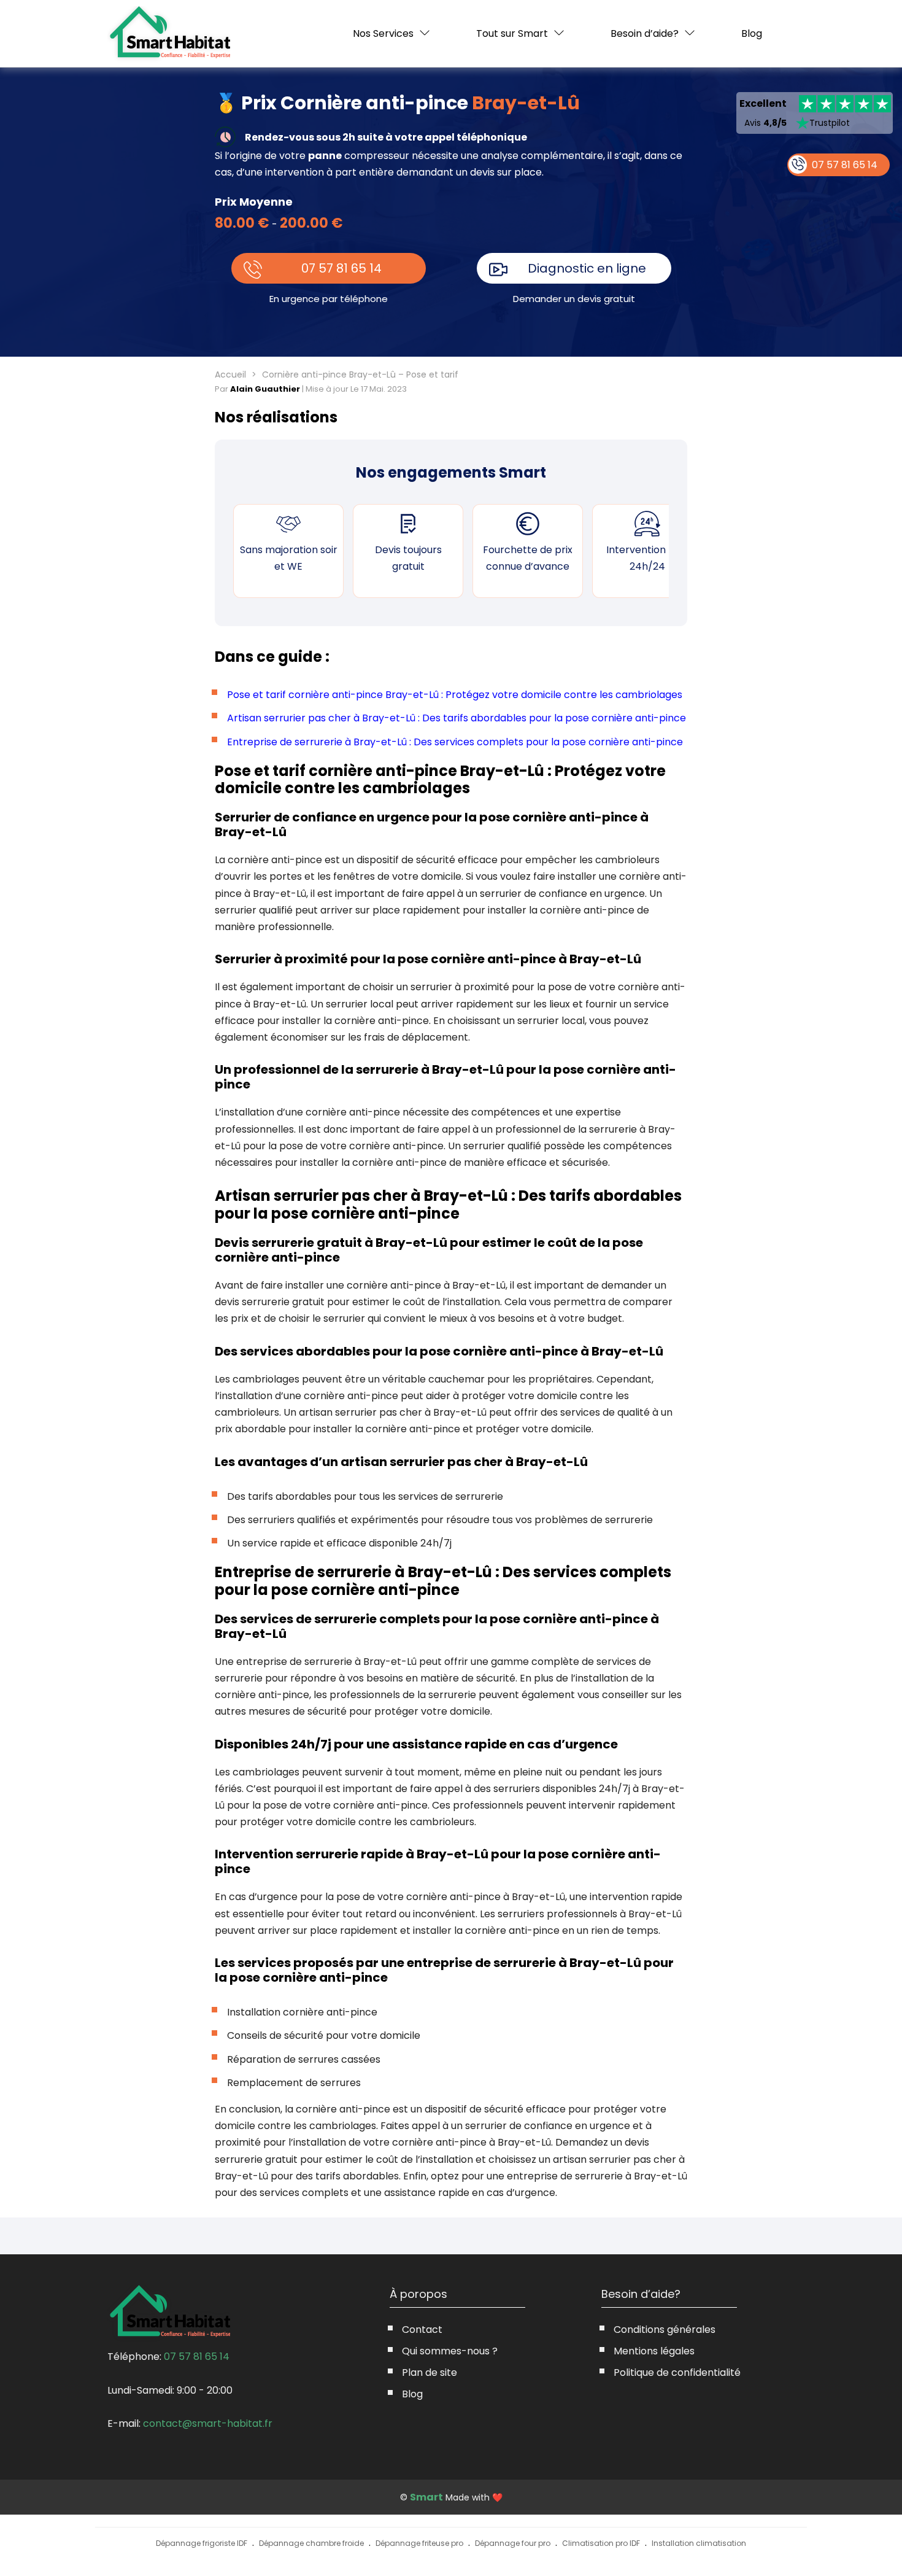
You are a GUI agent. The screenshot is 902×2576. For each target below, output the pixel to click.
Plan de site (430, 2372)
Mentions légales (654, 2351)
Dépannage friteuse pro (419, 2543)
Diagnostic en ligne (587, 268)
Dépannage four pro (513, 2543)
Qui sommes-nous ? (450, 2351)
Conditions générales (665, 2330)
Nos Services (383, 33)
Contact (422, 2330)
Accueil (230, 374)
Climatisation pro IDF (601, 2543)
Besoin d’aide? (645, 33)
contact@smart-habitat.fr (208, 2423)
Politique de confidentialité (677, 2372)
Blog (752, 34)
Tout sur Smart (512, 33)
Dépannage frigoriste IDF (202, 2543)
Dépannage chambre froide (311, 2543)
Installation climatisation (699, 2543)
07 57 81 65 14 (341, 268)
